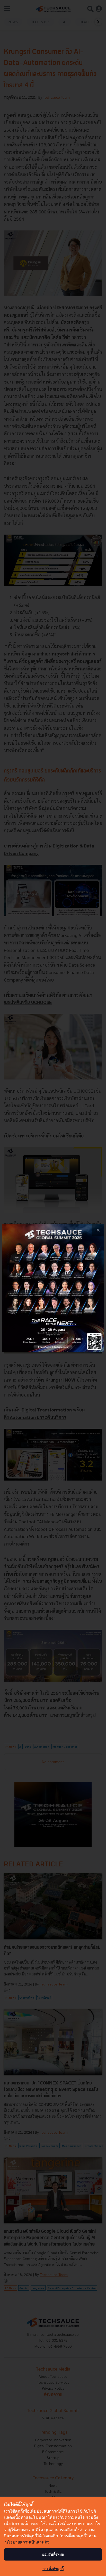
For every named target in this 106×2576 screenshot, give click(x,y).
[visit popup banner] (53, 1288)
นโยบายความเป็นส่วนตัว (27, 2542)
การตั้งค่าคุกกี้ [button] (53, 2569)
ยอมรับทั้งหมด (53, 2554)
